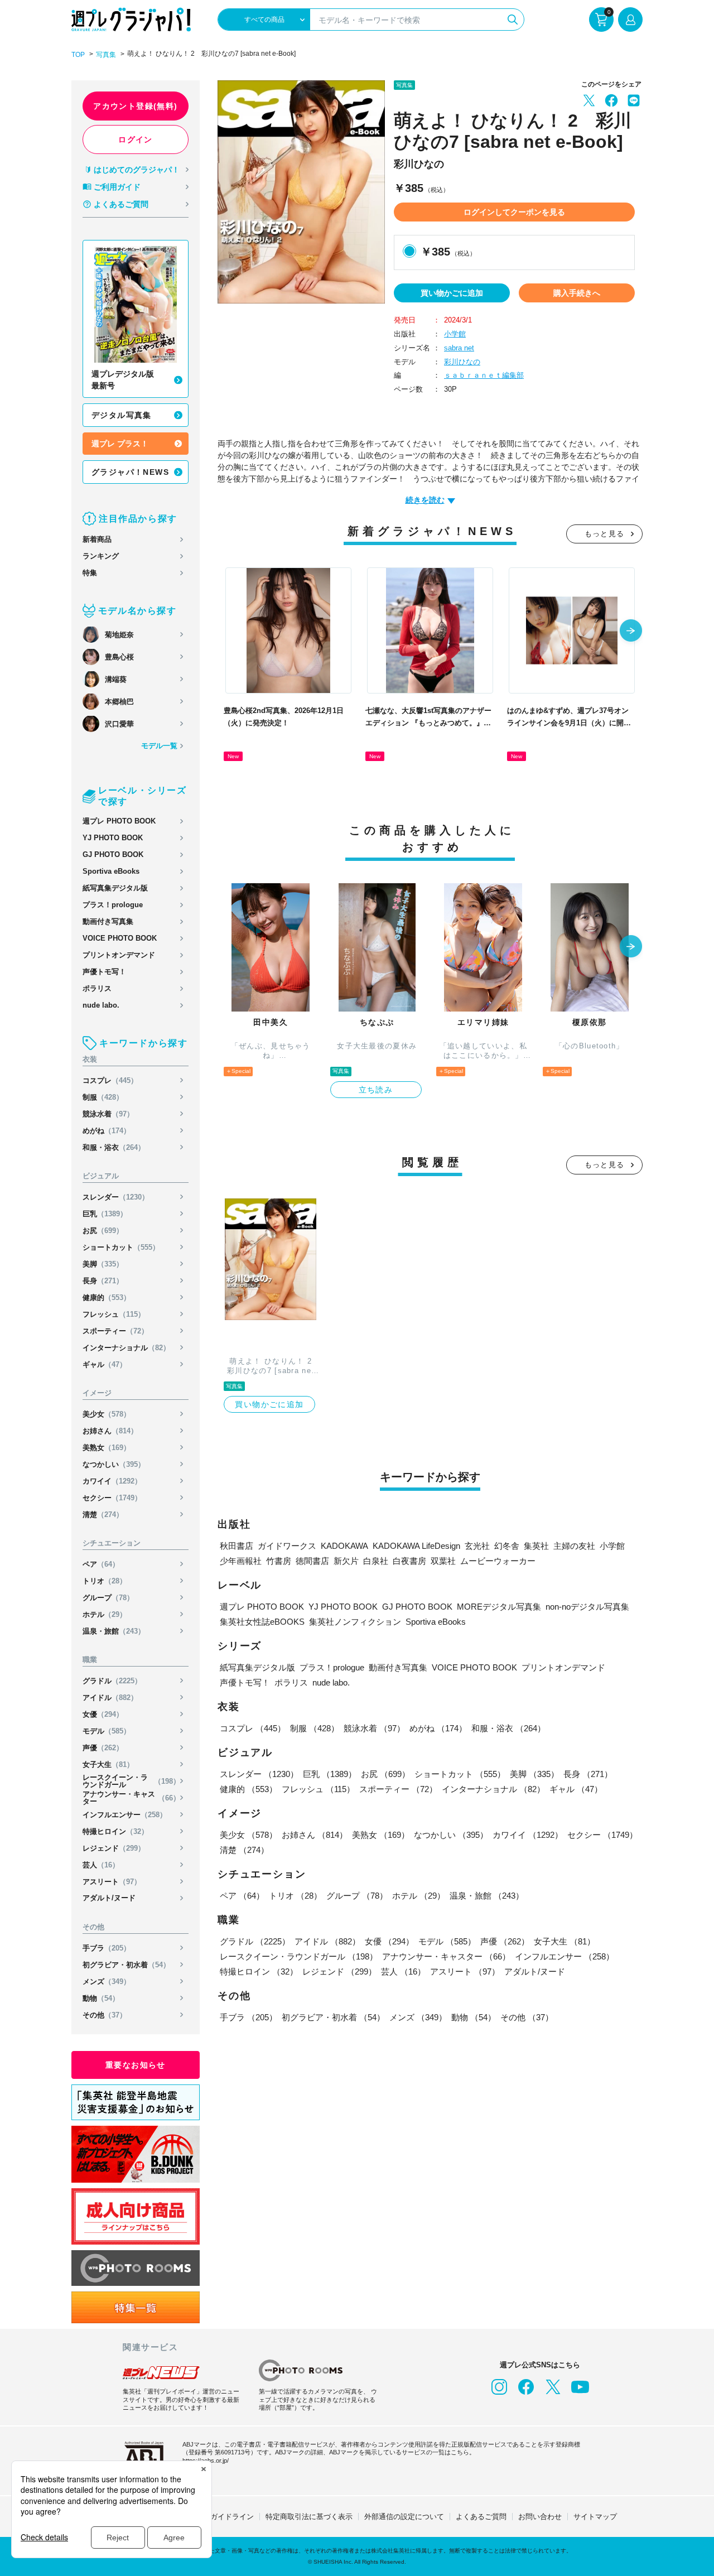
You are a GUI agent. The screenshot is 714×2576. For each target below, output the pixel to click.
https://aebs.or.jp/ (206, 2461)
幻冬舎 (507, 1546)
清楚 (103, 1515)
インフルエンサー (125, 1815)
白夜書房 (409, 1561)
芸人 (101, 1865)
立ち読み (376, 1090)
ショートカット (121, 1247)
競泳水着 (108, 1114)
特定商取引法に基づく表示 (309, 2517)
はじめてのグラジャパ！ (137, 170)
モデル (107, 1731)
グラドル (112, 1681)
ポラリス (97, 988)
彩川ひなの (462, 362)
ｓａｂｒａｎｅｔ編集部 (484, 375)
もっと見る (605, 534)
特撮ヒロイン (115, 1831)
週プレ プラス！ (120, 444)
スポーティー (115, 1331)
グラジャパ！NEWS (130, 472)
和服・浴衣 (114, 1147)
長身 (103, 1281)
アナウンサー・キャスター (131, 1798)
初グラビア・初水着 (126, 1965)
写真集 (106, 55)
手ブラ (107, 1948)
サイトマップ (595, 2517)
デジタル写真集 (122, 415)
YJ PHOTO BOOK (113, 838)
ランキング (101, 556)
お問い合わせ (540, 2517)
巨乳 (105, 1214)
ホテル (105, 1614)
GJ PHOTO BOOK (113, 854)
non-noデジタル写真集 (587, 1607)
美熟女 (107, 1448)
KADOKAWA (344, 1546)
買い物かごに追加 (452, 293)
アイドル (110, 1698)
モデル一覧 (159, 746)
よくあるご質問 (121, 204)
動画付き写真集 (108, 921)
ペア (101, 1564)
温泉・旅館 (114, 1631)
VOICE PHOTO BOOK (120, 938)
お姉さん (110, 1431)
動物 (101, 1998)
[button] (631, 632)
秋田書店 (237, 1546)
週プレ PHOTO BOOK (119, 821)
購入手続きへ (577, 293)
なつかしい (114, 1464)
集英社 (536, 1546)
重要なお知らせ (136, 2065)
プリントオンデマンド (119, 955)
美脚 (103, 1264)
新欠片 (346, 1561)
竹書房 (279, 1561)
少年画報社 (241, 1561)
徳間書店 (312, 1561)
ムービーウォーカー (498, 1561)
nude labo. (101, 1005)
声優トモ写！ (104, 972)
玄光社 (477, 1546)
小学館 (455, 334)
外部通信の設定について (404, 2517)
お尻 (103, 1231)
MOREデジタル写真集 (499, 1607)
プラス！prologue (113, 905)
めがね (107, 1131)
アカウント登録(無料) (135, 106)
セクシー (112, 1498)
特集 (90, 573)
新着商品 (97, 539)
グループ (108, 1598)
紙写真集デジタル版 (115, 888)
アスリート (112, 1882)
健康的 (107, 1297)
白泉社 (376, 1561)
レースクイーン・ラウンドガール (131, 1781)
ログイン (136, 139)
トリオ (105, 1581)
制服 (103, 1097)
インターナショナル (126, 1348)
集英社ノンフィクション (355, 1622)
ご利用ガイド (117, 187)
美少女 (107, 1414)
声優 (103, 1748)
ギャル (105, 1364)
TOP (78, 55)
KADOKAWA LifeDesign (416, 1546)
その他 (105, 2015)
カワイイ (112, 1481)
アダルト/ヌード (109, 1898)
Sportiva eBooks (111, 871)
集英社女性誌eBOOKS (262, 1622)
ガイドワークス (287, 1546)
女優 (103, 1714)
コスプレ (110, 1080)
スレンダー (116, 1197)
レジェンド (114, 1848)
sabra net (459, 348)
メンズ (107, 1982)
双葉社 (443, 1561)
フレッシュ (114, 1314)
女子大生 (108, 1764)
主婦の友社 (574, 1546)
